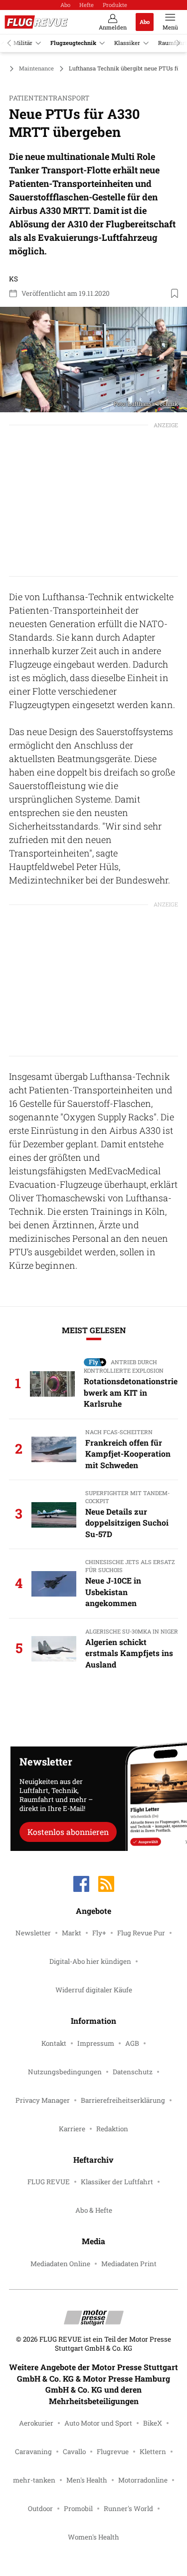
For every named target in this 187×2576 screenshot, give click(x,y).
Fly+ (99, 1933)
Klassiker (127, 43)
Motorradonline (143, 2480)
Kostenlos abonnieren (68, 1832)
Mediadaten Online (60, 2264)
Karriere (72, 2129)
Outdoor (40, 2509)
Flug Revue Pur (141, 1933)
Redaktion (112, 2129)
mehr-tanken (34, 2480)
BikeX (153, 2423)
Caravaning (33, 2452)
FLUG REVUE (49, 2182)
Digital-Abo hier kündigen (90, 1961)
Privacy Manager (43, 2100)
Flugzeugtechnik (73, 43)
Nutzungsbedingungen (65, 2072)
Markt (72, 1933)
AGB (132, 2043)
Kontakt (54, 2043)
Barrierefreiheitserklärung (123, 2100)
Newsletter (33, 1933)
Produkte (115, 5)
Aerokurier (36, 2423)
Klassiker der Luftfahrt (117, 2182)
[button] (93, 360)
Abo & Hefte (94, 2210)
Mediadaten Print (129, 2264)
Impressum (96, 2043)
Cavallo (74, 2452)
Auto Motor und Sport (98, 2423)
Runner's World (128, 2509)
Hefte (87, 5)
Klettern (153, 2452)
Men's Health (87, 2480)
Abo (65, 5)
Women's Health (93, 2537)
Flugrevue (113, 2452)
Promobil (78, 2509)
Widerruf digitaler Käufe (94, 1990)
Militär (23, 43)
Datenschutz (133, 2072)
